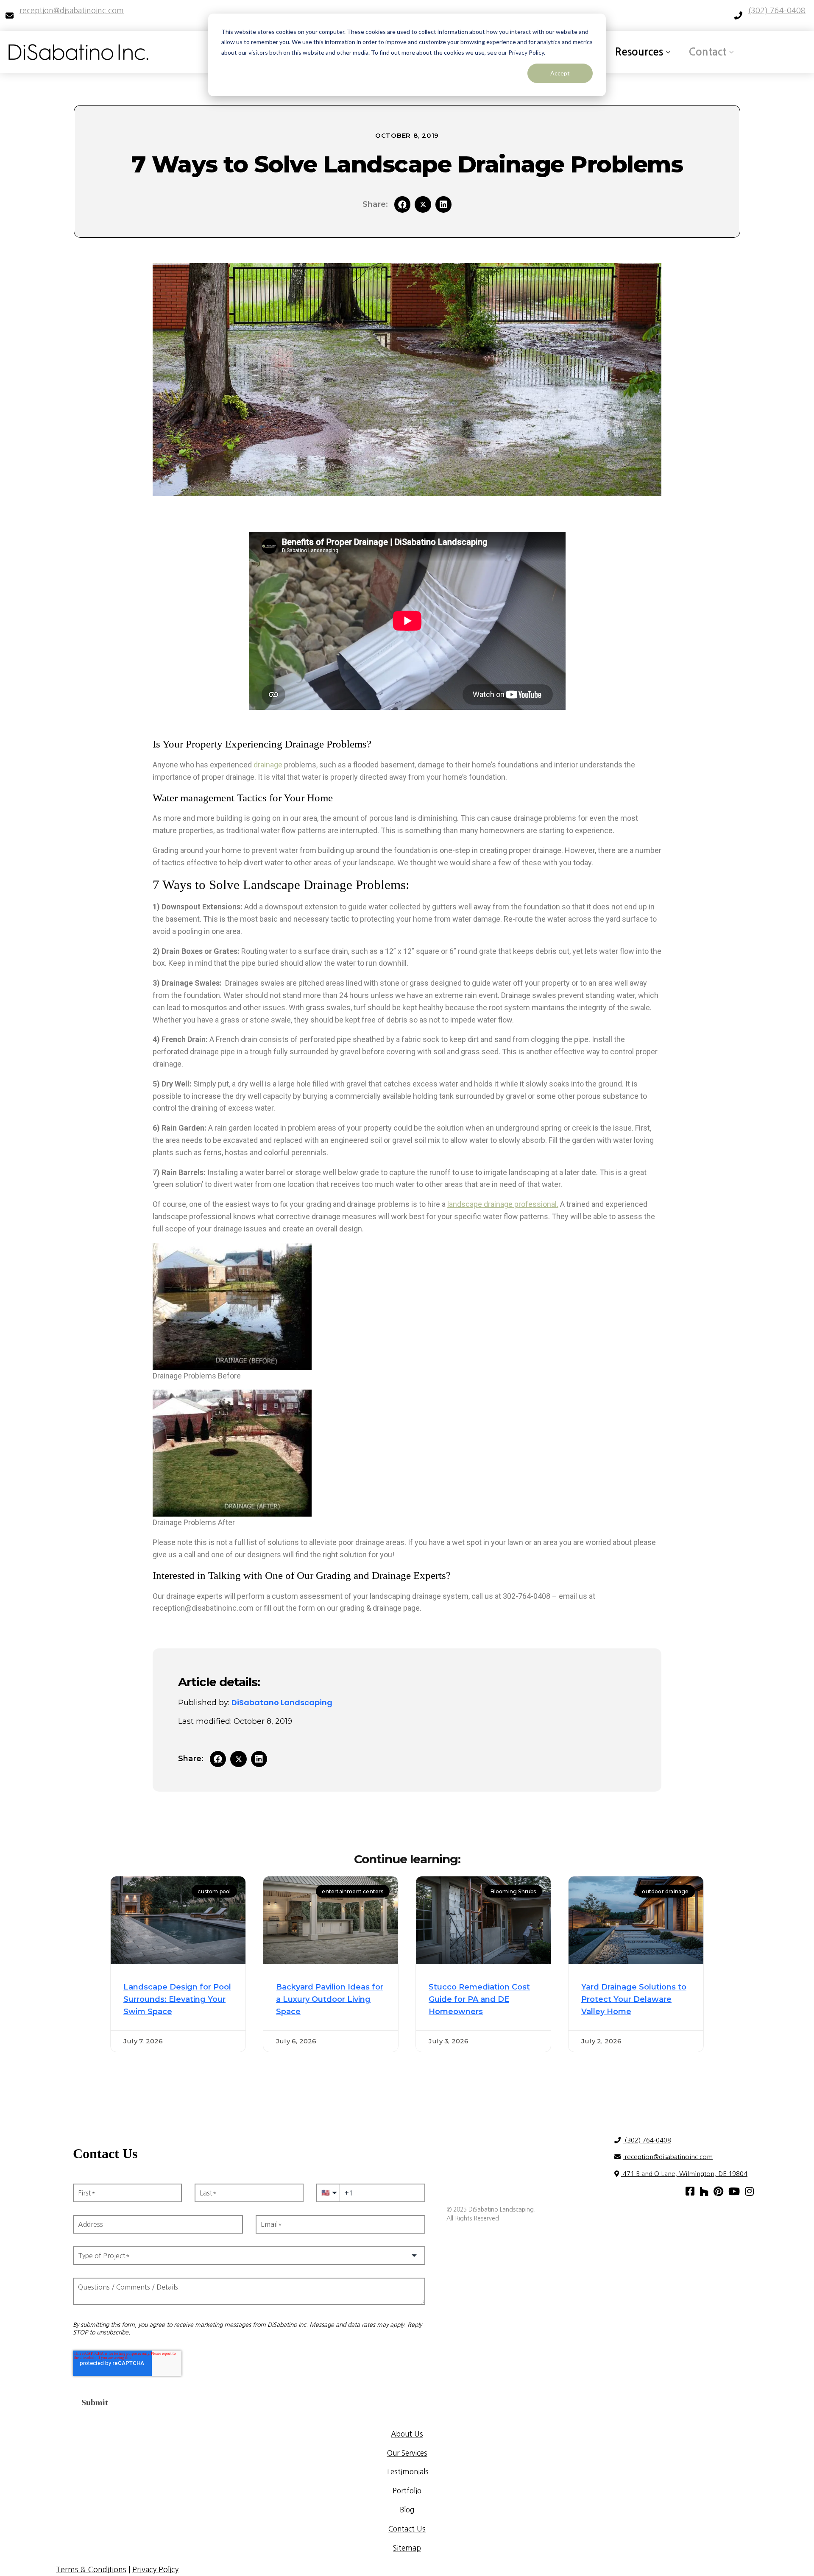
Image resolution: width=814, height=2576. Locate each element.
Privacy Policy (155, 2570)
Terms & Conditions (91, 2570)
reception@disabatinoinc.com (668, 2157)
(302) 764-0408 (647, 2140)
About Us (407, 2434)
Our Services (407, 2453)
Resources (639, 52)
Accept (560, 73)
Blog (407, 2510)
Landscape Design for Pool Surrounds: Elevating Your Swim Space (177, 1999)
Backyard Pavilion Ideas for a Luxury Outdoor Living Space (330, 1999)
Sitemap (407, 2548)
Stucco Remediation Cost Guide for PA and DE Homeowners (479, 1999)
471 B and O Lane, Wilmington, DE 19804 (684, 2174)
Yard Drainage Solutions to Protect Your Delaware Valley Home (634, 1999)
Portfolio (407, 2491)
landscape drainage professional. (503, 1204)
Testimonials (407, 2472)
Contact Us (407, 2529)
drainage (268, 765)
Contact (707, 52)
